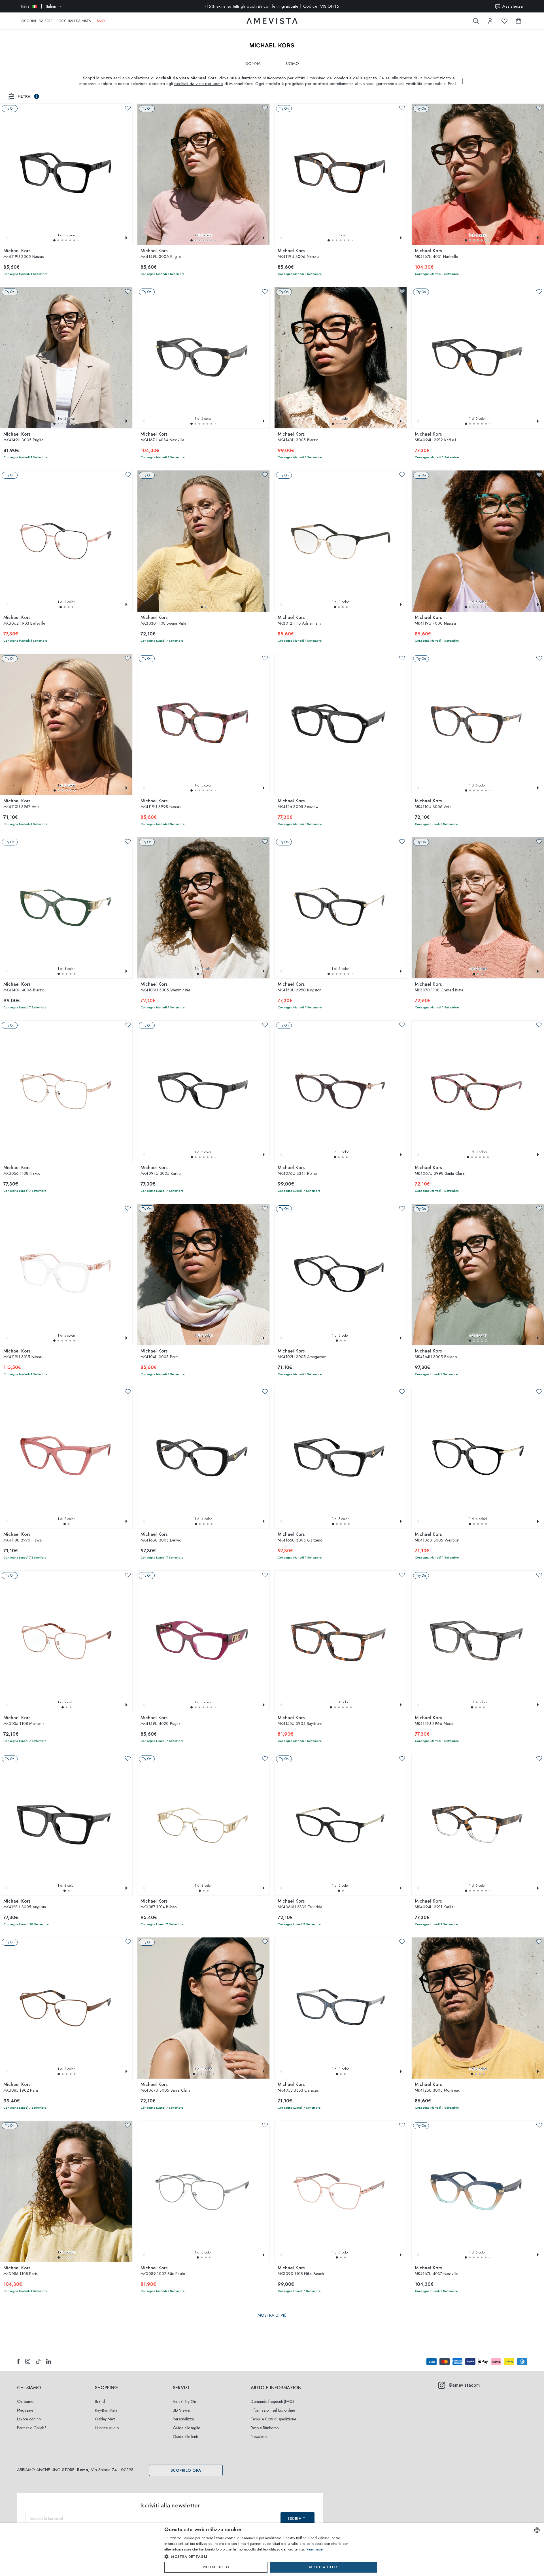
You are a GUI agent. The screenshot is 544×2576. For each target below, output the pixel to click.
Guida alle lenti (185, 2437)
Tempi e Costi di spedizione (273, 2419)
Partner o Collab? (32, 2428)
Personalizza (183, 2419)
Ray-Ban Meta (106, 2410)
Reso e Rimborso (265, 2428)
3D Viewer (182, 2410)
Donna (253, 63)
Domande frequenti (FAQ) (272, 2401)
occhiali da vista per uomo (199, 84)
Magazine (25, 2410)
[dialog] (272, 2550)
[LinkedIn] (49, 2361)
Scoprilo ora (186, 2470)
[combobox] (537, 2530)
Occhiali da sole (37, 21)
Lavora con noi (29, 2419)
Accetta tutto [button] (324, 2567)
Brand (100, 2401)
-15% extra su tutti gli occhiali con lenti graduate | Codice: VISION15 (272, 6)
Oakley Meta (105, 2419)
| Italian (39, 6)
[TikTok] (38, 2361)
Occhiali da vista (75, 21)
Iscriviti (297, 2518)
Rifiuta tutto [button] (216, 2567)
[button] (54, 240)
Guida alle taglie (186, 2428)
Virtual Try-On (184, 2401)
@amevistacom (464, 2385)
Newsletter (259, 2437)
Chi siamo (25, 2401)
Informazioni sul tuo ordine (273, 2410)
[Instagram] (28, 2361)
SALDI (101, 21)
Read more (315, 2549)
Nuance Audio (107, 2428)
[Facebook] (18, 2361)
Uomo (293, 63)
